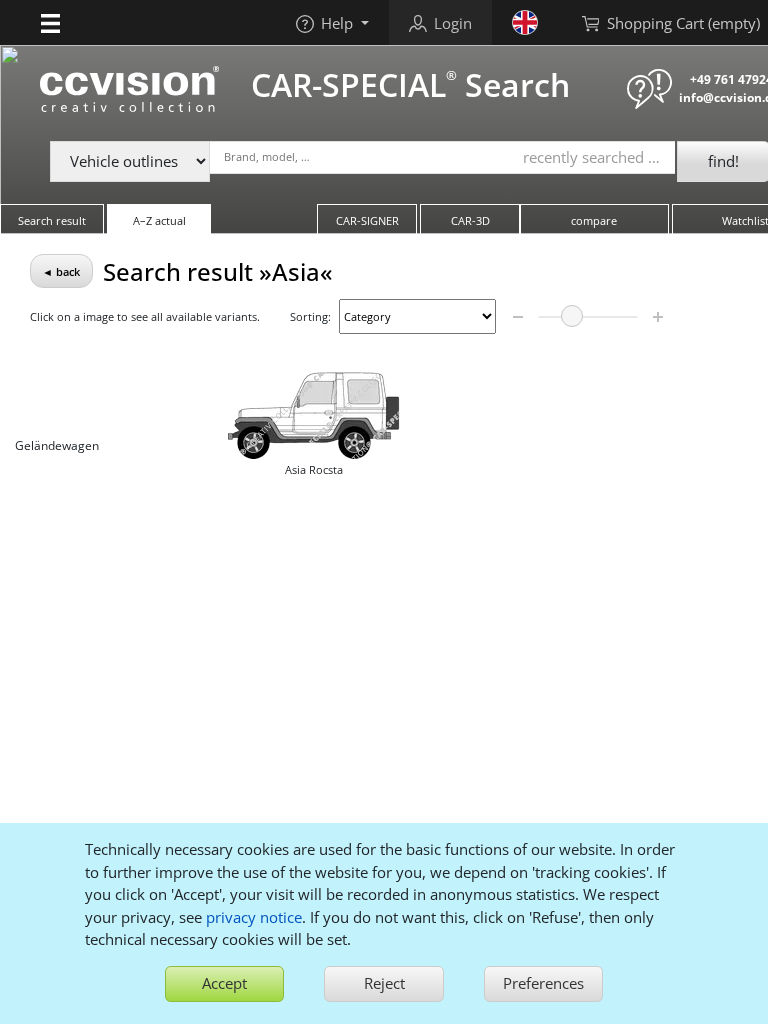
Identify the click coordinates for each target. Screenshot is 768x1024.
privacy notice (254, 917)
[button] (50, 22)
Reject (384, 983)
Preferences (543, 983)
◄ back (61, 271)
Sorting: (310, 316)
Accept (224, 983)
